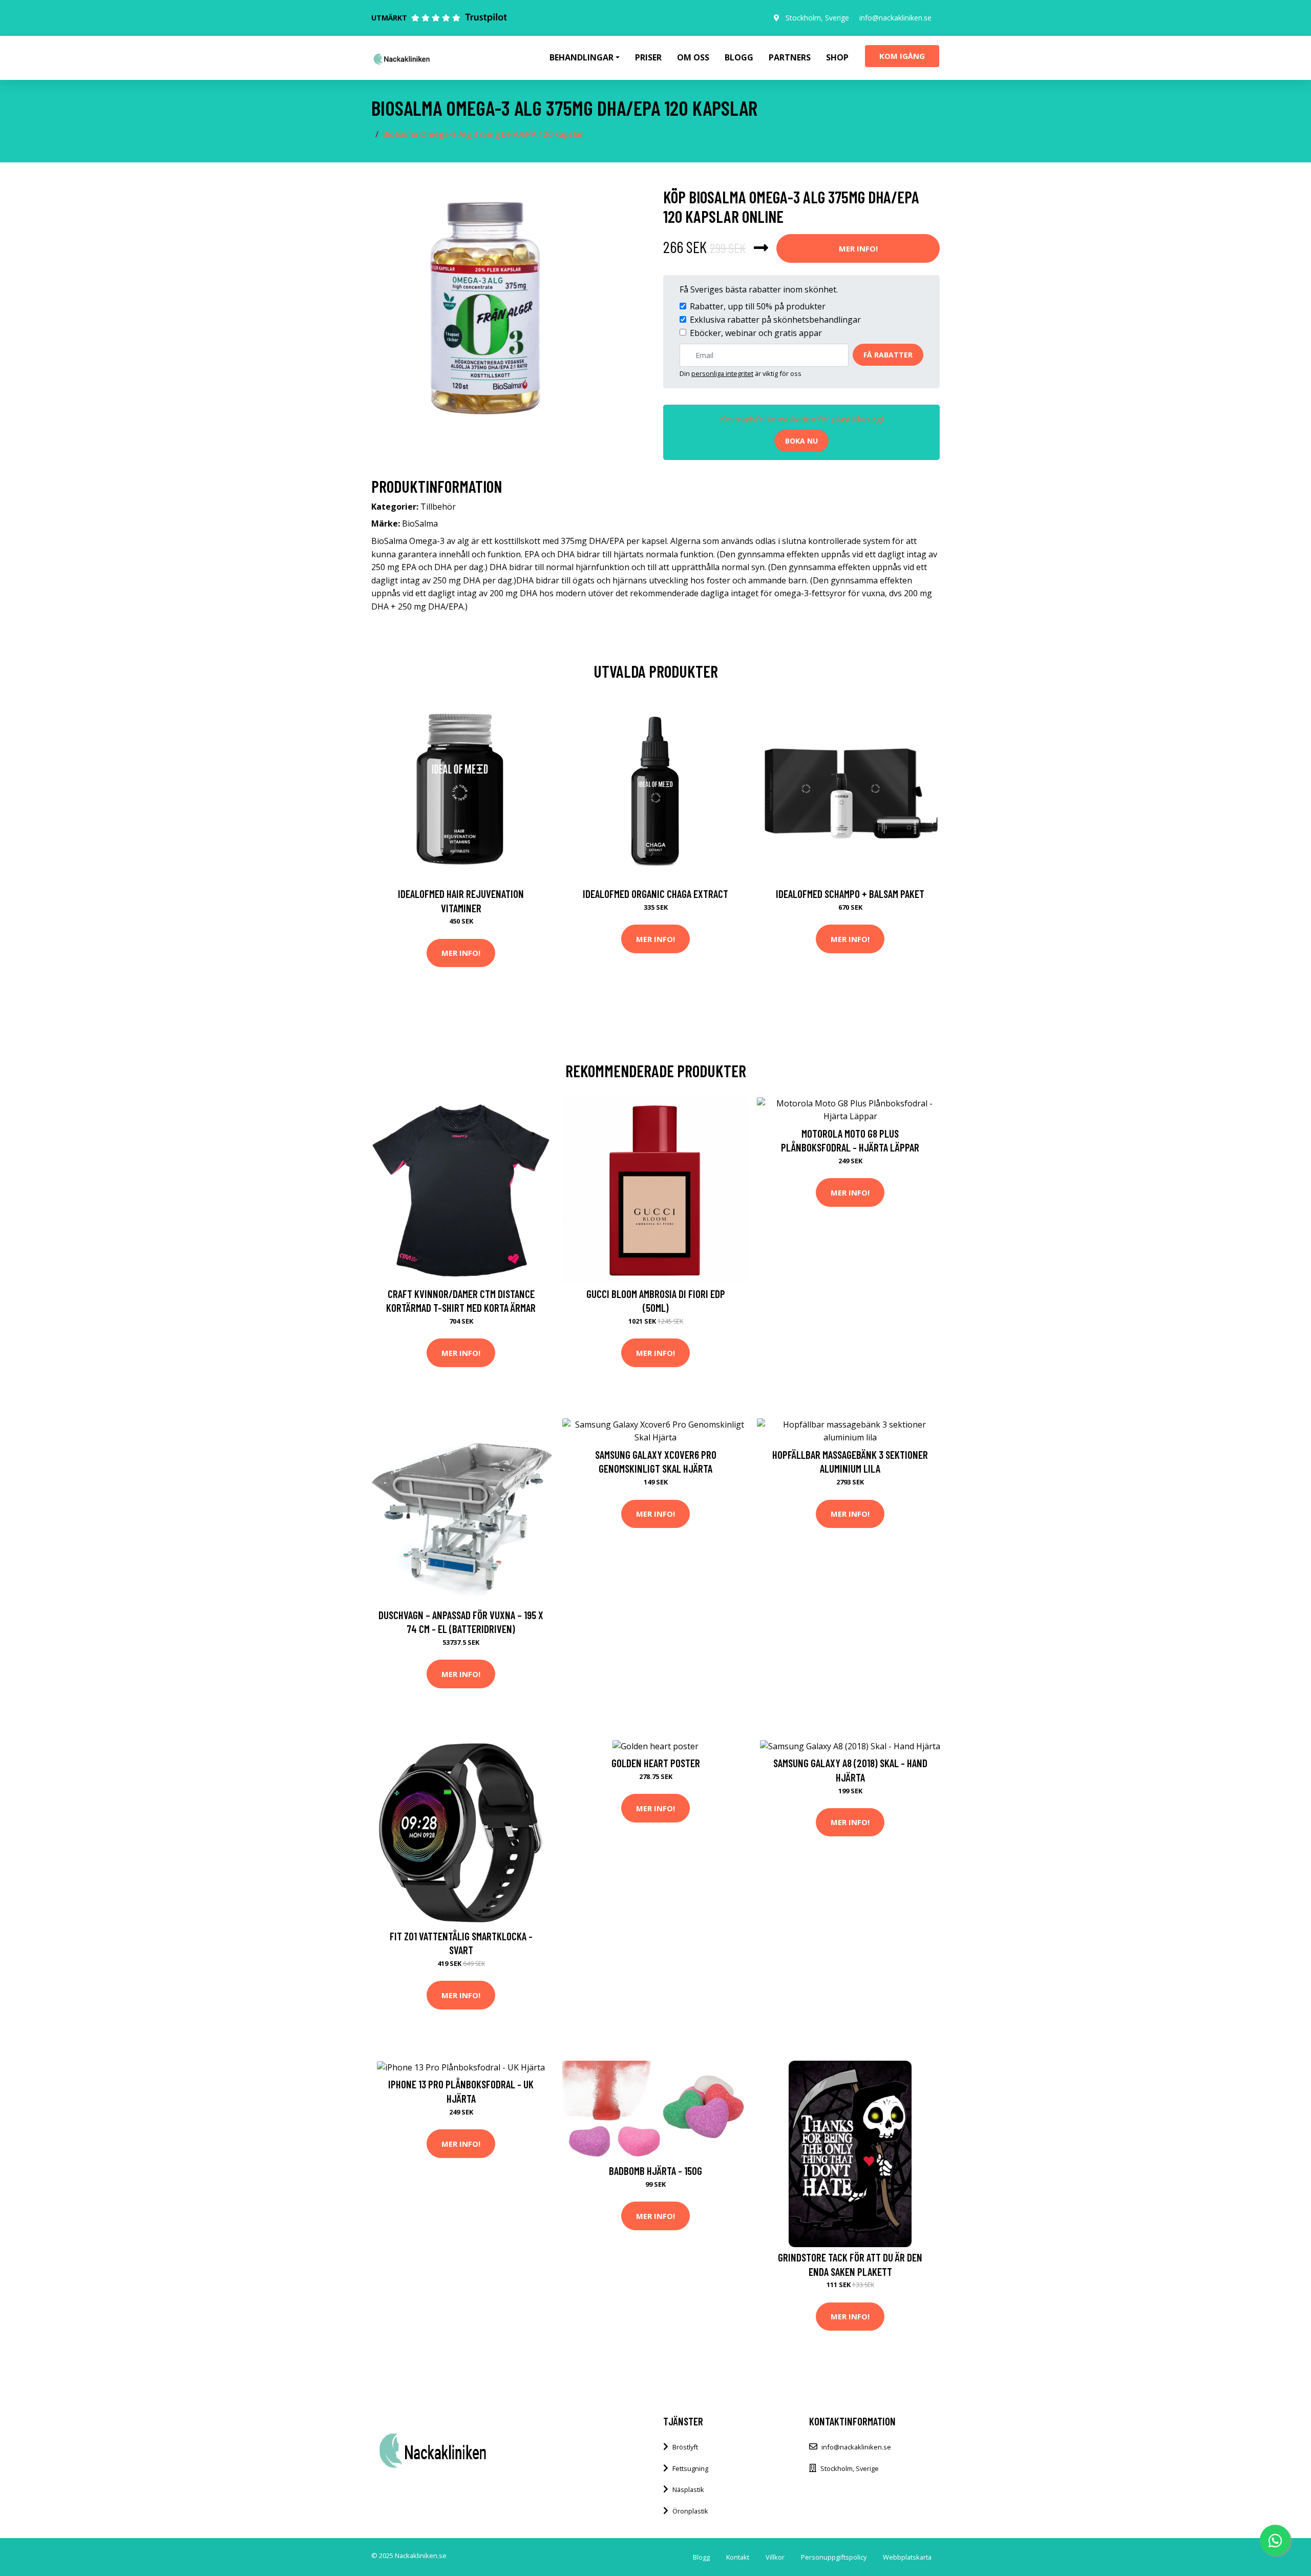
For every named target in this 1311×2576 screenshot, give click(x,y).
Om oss (693, 57)
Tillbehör (438, 507)
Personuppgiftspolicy (834, 2557)
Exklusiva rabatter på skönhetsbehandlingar (775, 320)
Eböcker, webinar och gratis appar (756, 333)
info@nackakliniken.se (895, 18)
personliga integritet (722, 373)
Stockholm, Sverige (817, 18)
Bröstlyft (685, 2447)
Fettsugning (690, 2468)
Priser (648, 57)
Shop (837, 57)
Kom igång (902, 56)
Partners (790, 57)
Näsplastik (688, 2489)
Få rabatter (888, 355)
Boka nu (801, 441)
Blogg (739, 57)
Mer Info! (858, 248)
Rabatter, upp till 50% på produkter (758, 306)
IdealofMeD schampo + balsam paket (850, 894)
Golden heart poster (656, 1763)
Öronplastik (690, 2511)
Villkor (775, 2557)
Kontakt (738, 2557)
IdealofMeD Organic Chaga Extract (655, 894)
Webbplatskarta (907, 2557)
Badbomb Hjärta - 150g (655, 2171)
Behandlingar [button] (582, 57)
